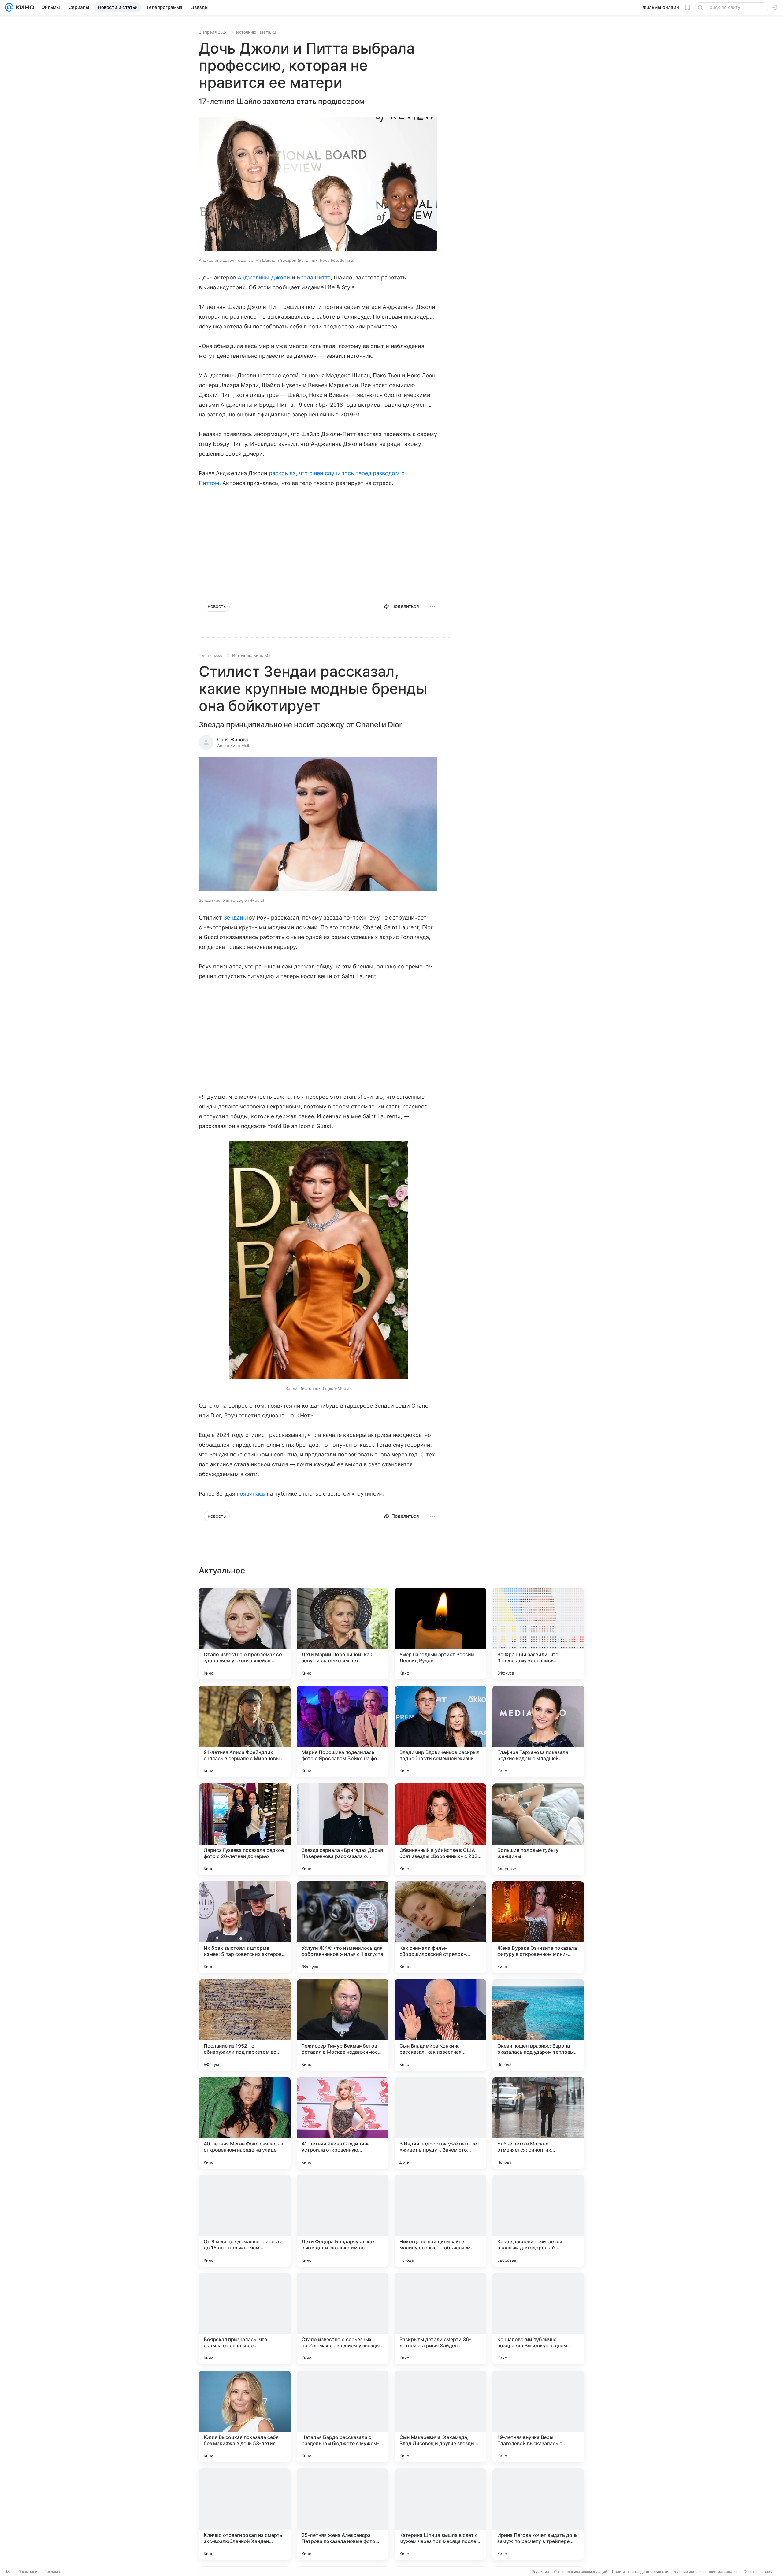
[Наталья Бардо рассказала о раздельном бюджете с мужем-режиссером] (343, 2416)
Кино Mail (263, 655)
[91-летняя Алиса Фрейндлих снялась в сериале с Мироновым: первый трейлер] (245, 1731)
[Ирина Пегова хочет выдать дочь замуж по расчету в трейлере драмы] (538, 2514)
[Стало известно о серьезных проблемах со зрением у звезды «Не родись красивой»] (343, 2319)
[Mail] (9, 7)
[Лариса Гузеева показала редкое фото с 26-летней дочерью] (245, 1829)
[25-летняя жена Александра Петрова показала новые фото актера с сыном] (343, 2514)
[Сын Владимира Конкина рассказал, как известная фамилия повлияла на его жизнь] (440, 2025)
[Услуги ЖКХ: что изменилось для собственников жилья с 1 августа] (343, 1927)
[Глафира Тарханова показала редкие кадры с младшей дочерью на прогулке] (538, 1731)
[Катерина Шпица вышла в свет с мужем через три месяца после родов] (440, 2514)
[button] (318, 185)
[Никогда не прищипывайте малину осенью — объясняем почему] (440, 2221)
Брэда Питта (314, 278)
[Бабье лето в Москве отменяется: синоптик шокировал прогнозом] (538, 2123)
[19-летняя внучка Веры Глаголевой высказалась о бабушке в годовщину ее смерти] (538, 2416)
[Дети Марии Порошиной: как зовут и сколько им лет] (343, 1634)
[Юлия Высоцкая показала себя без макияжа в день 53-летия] (245, 2416)
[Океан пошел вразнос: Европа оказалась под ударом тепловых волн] (538, 2025)
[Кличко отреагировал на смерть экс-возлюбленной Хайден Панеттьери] (245, 2514)
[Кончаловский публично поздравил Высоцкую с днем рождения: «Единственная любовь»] (538, 2319)
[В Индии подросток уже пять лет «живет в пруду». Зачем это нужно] (440, 2123)
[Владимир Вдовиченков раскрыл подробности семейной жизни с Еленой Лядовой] (440, 1731)
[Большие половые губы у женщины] (538, 1829)
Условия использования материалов (706, 2572)
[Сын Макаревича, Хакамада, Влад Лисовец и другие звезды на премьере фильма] (440, 2416)
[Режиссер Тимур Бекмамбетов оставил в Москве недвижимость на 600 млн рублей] (343, 2025)
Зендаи (233, 918)
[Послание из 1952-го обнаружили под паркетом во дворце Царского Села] (245, 2025)
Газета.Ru (267, 32)
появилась (251, 1494)
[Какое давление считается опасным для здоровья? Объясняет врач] (538, 2221)
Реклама (52, 2572)
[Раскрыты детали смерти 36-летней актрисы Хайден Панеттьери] (440, 2319)
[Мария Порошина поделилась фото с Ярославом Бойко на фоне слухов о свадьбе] (343, 1731)
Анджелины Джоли (264, 278)
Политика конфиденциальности (640, 2572)
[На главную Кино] (24, 7)
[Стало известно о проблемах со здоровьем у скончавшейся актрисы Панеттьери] (245, 1634)
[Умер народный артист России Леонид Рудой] (440, 1634)
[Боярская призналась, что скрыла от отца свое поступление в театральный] (245, 2319)
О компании (29, 2572)
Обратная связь (758, 2572)
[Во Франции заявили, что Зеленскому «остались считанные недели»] (538, 1634)
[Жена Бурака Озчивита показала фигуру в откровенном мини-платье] (538, 1927)
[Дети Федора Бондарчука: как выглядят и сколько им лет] (343, 2221)
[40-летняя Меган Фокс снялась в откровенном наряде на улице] (245, 2123)
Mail (10, 2572)
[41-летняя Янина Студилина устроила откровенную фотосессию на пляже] (343, 2123)
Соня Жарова (233, 740)
